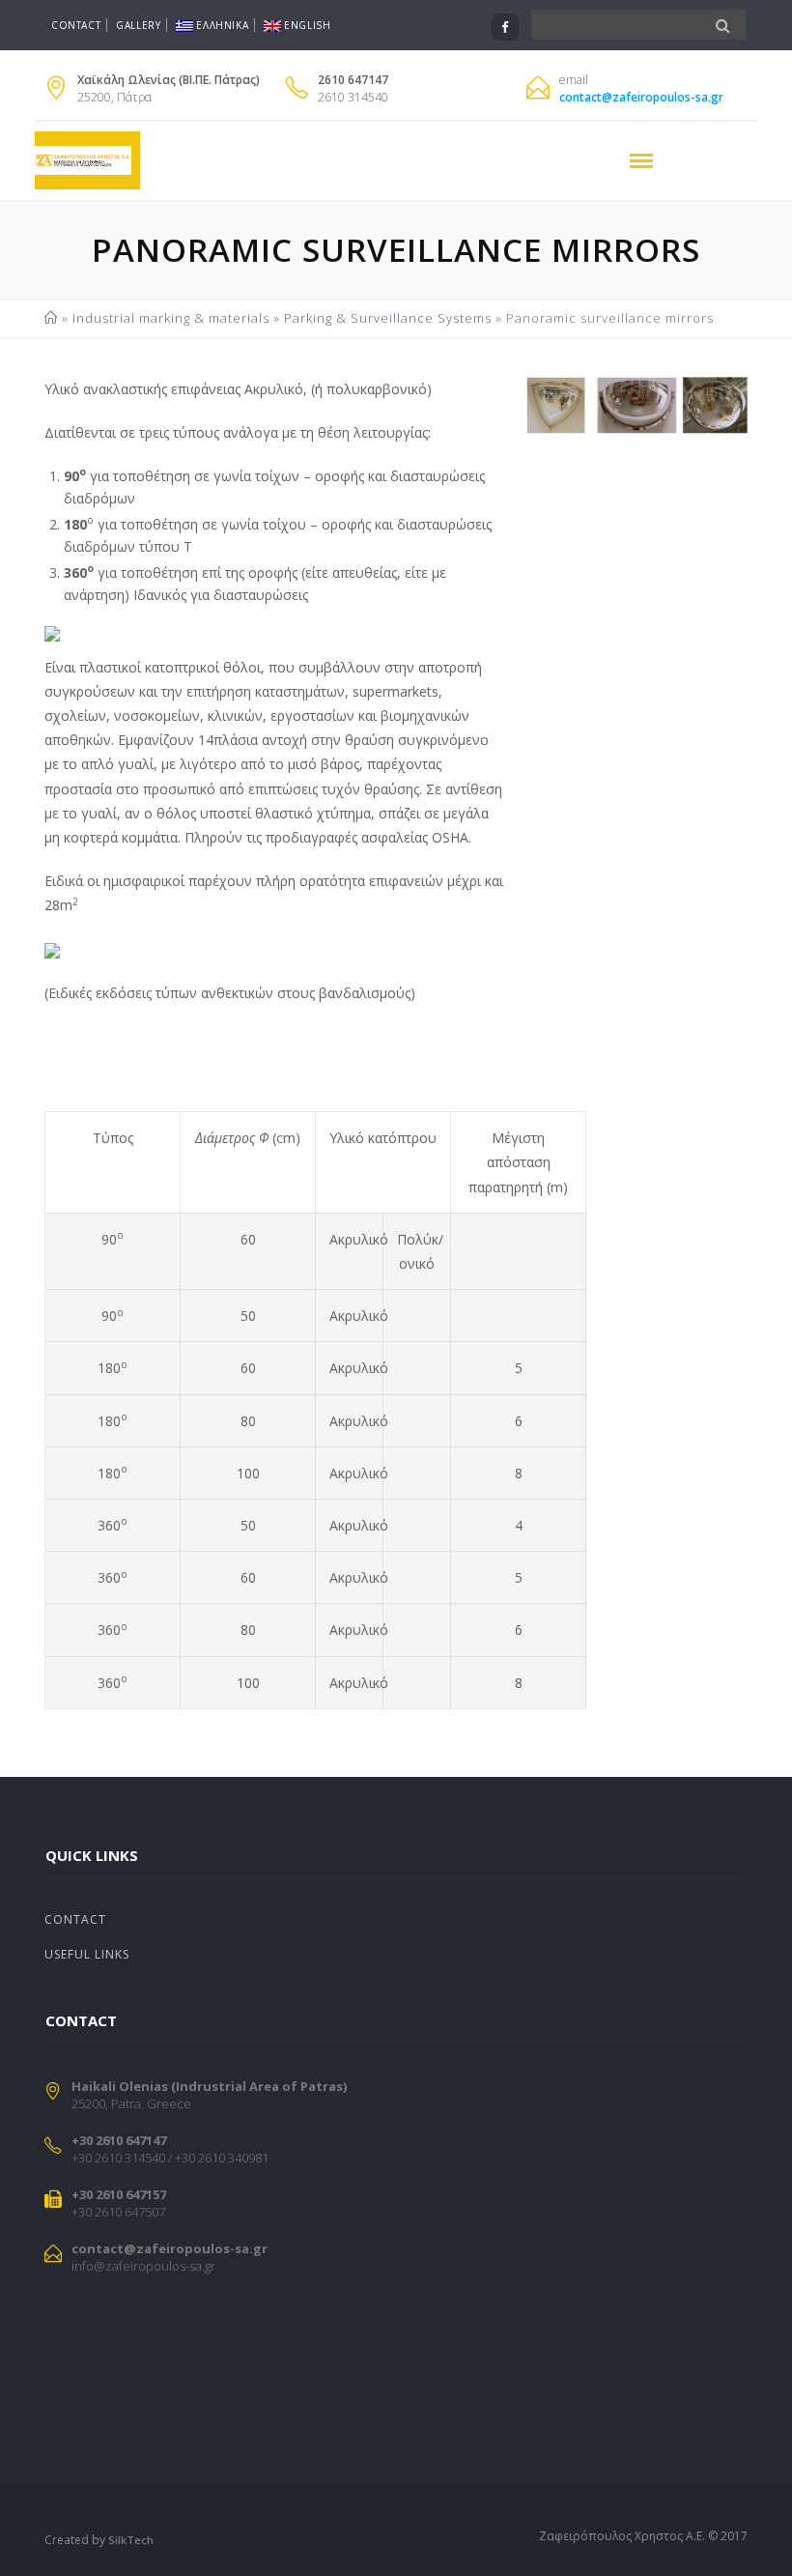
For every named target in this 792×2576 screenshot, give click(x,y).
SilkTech (131, 2540)
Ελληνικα (222, 25)
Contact (76, 25)
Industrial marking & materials (171, 318)
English (307, 25)
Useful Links (87, 1954)
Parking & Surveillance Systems (388, 318)
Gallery (138, 25)
